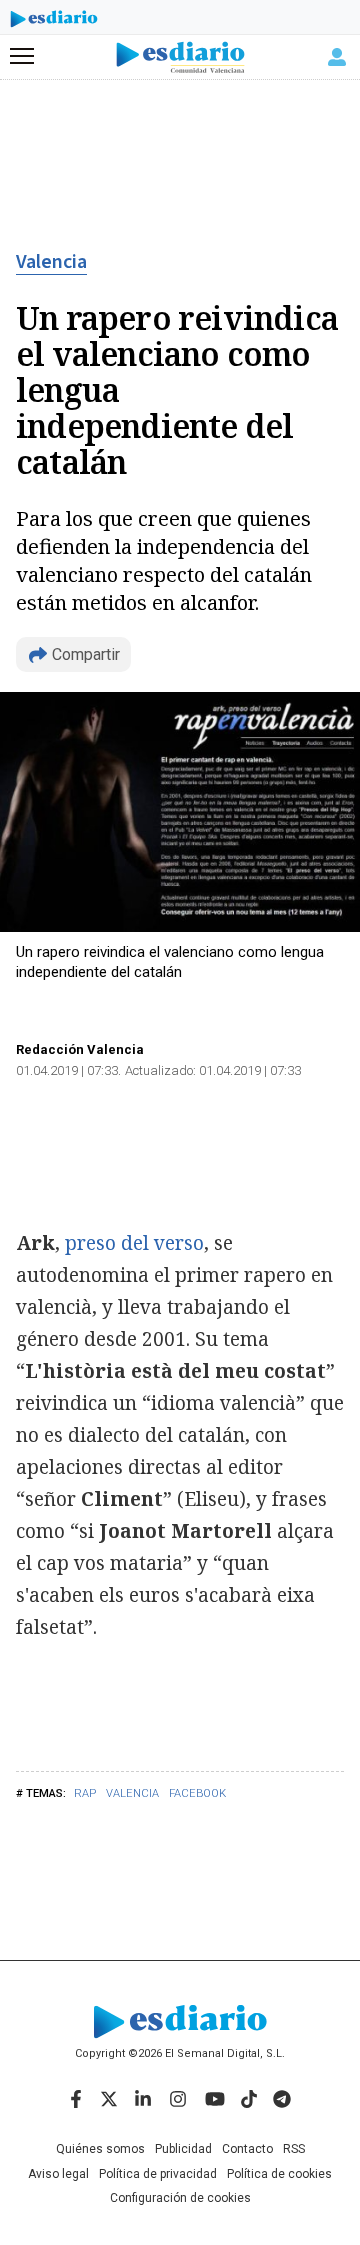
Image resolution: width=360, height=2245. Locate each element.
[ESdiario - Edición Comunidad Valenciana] (180, 57)
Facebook (197, 1793)
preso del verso (134, 1243)
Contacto (247, 2149)
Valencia (51, 262)
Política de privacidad (158, 2174)
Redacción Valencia (80, 1049)
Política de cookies (279, 2174)
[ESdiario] (54, 22)
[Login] (337, 57)
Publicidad (183, 2149)
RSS (294, 2149)
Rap (85, 1793)
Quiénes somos (100, 2149)
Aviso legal (58, 2174)
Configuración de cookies (180, 2198)
